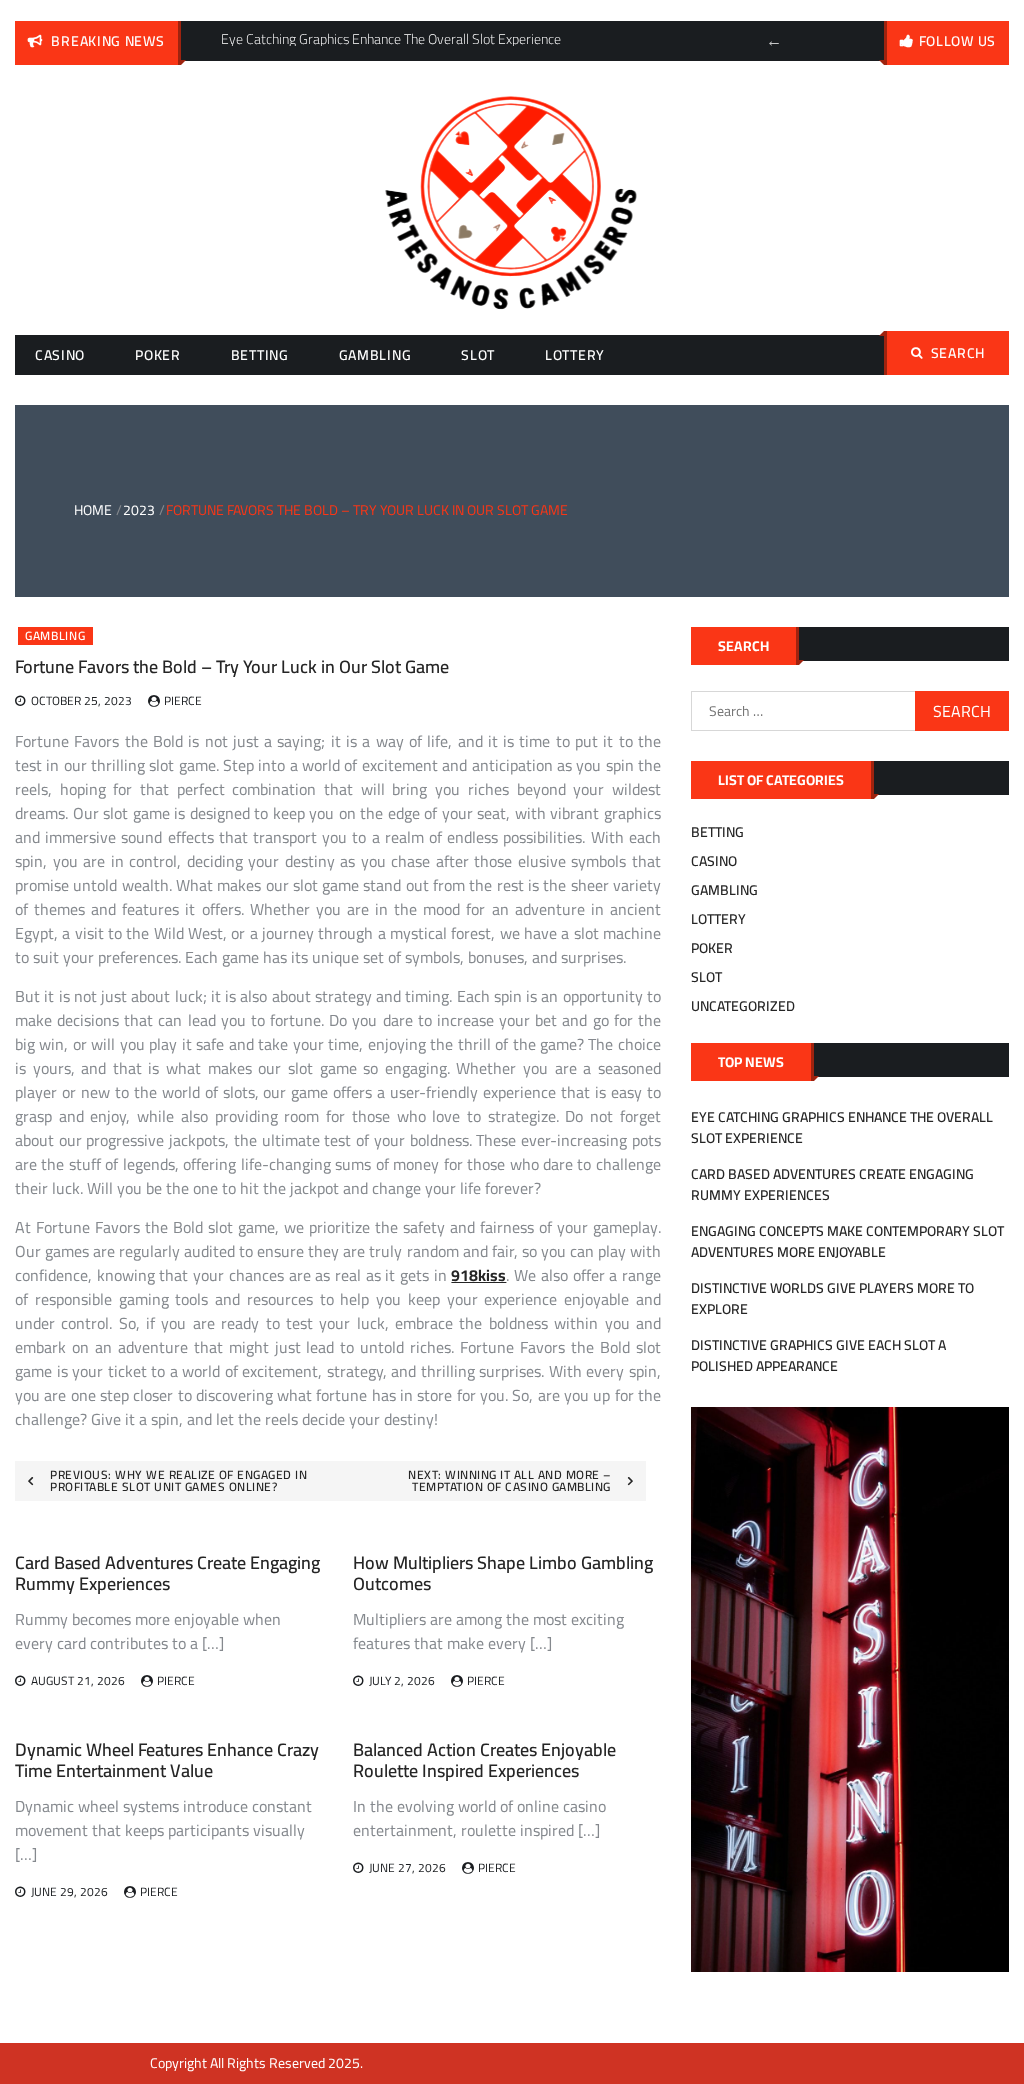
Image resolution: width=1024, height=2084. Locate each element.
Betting (260, 355)
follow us (957, 41)
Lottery (575, 355)
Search (958, 353)
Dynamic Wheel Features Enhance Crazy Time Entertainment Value (167, 1760)
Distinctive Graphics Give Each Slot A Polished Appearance (818, 1355)
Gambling (375, 355)
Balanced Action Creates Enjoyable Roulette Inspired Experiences (484, 1760)
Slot (478, 355)
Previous (774, 41)
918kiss (478, 1275)
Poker (158, 355)
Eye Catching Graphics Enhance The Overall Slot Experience (842, 1127)
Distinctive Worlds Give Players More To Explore (832, 1298)
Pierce (183, 700)
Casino (60, 355)
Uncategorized (743, 1006)
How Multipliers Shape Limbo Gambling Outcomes (503, 1573)
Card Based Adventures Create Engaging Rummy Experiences (167, 1573)
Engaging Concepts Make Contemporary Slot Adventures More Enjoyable (847, 1241)
